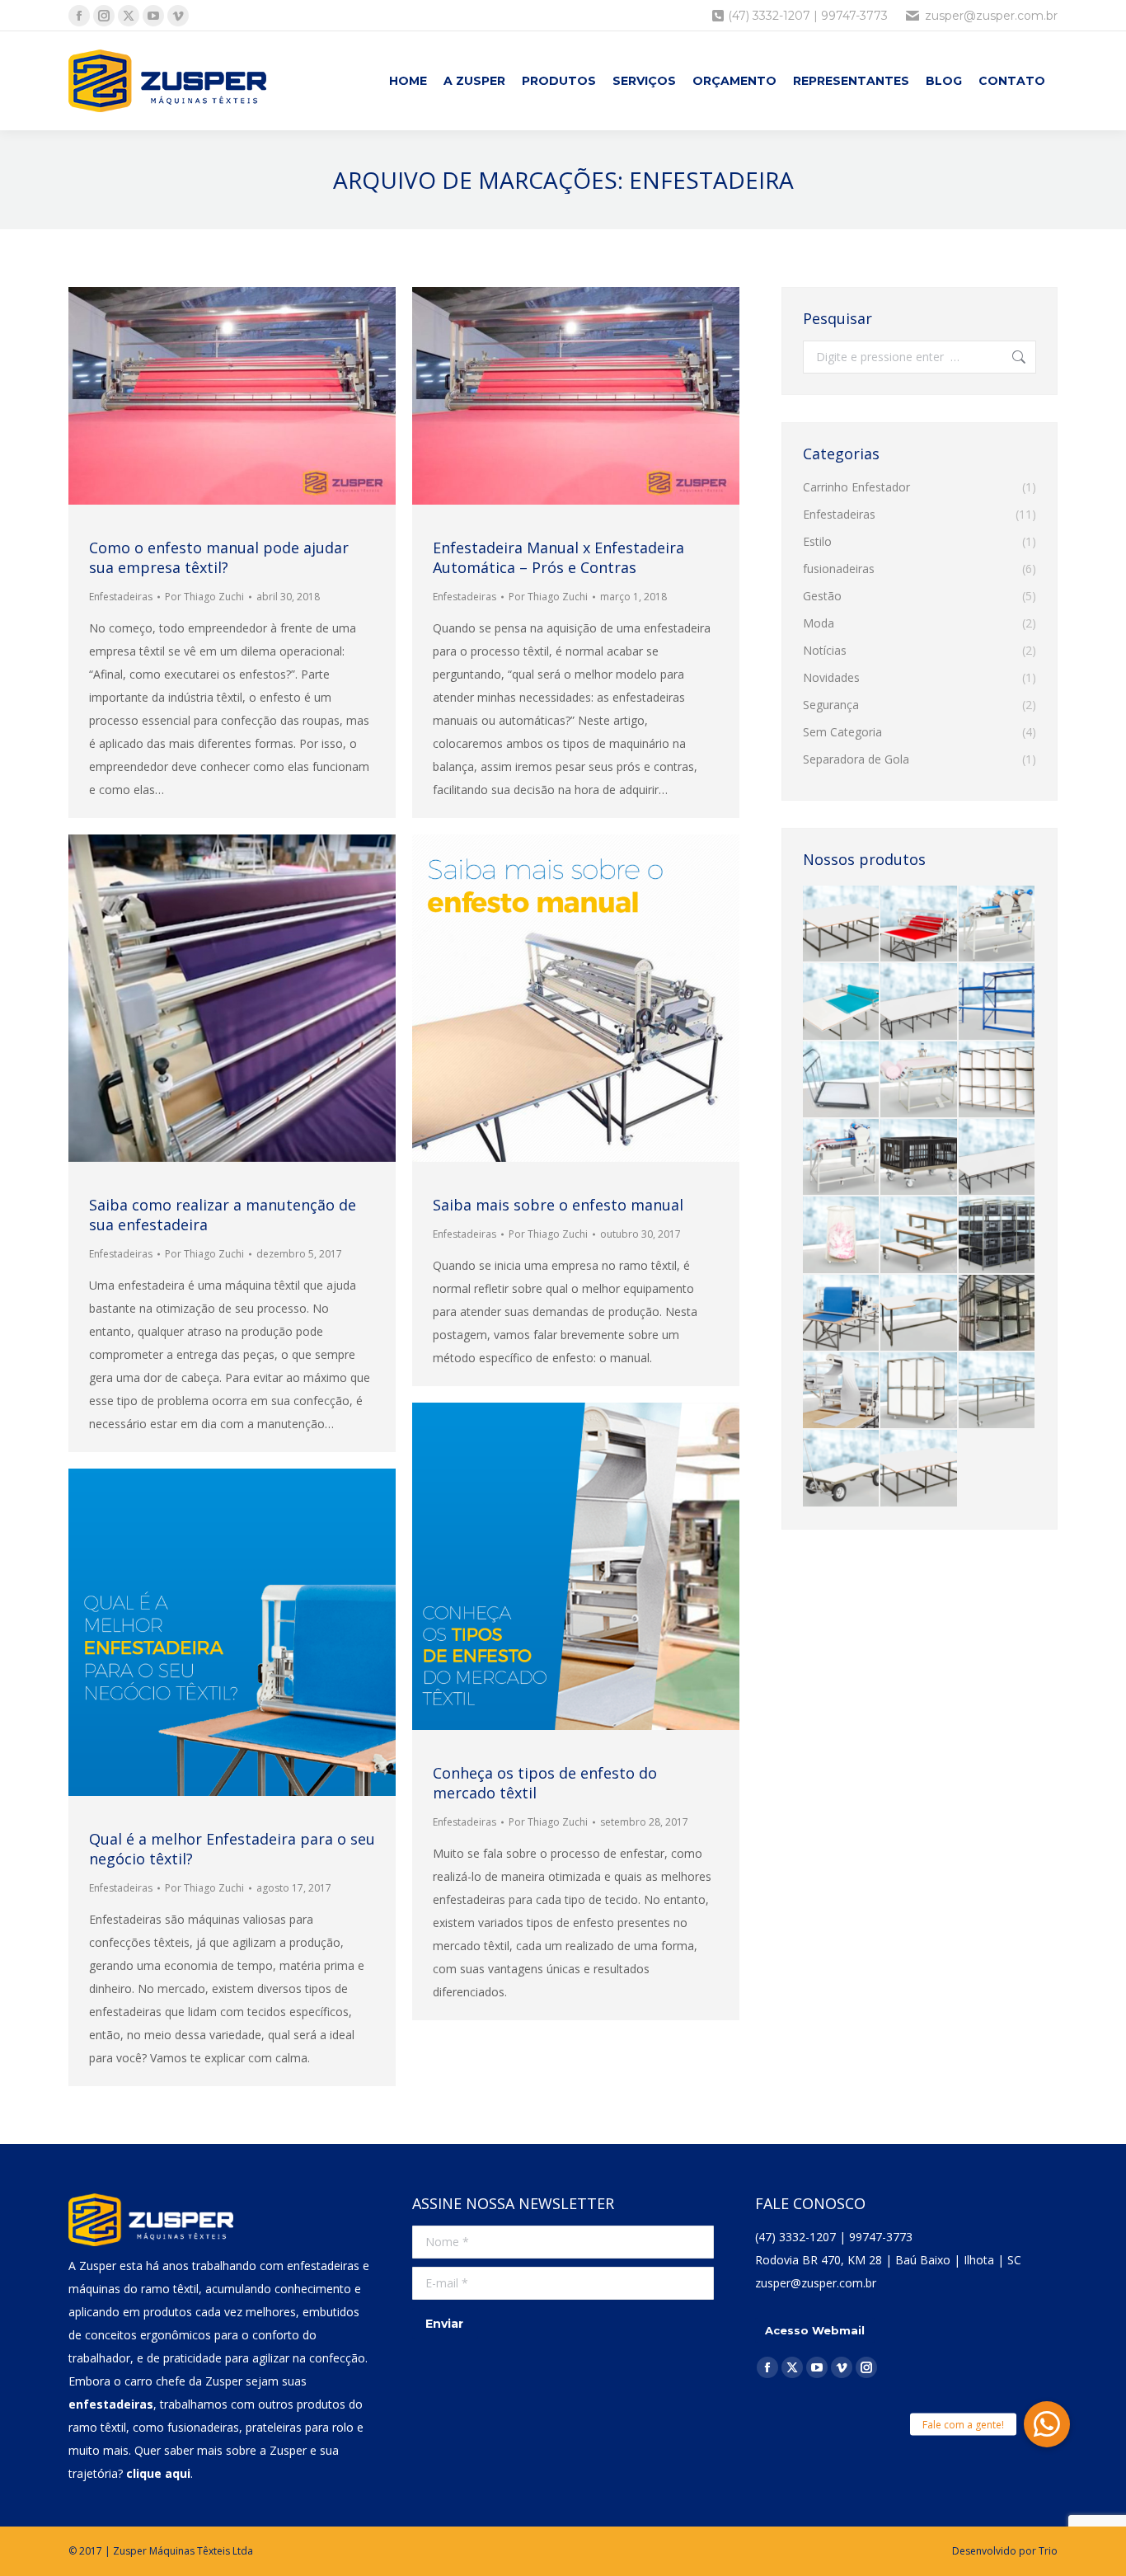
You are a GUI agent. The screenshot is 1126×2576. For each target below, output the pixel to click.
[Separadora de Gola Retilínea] (919, 1080)
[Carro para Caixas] (919, 1158)
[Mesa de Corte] (997, 1158)
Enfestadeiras (121, 597)
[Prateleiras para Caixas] (997, 1235)
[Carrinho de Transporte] (997, 1391)
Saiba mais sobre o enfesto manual (558, 1205)
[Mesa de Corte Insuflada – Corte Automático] (919, 1002)
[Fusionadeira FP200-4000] (997, 924)
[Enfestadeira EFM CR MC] (842, 1391)
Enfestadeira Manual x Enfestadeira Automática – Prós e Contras (558, 557)
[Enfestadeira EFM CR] (842, 1314)
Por (204, 597)
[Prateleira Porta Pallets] (997, 1002)
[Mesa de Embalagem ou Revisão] (842, 924)
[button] (1047, 2424)
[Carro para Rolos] (919, 1391)
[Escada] (919, 1235)
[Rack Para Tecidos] (997, 1314)
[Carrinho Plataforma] (842, 1080)
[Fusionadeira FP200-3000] (842, 1158)
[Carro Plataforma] (842, 1469)
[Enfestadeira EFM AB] (919, 924)
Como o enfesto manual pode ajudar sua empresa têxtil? (219, 557)
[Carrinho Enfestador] (842, 1002)
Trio (1048, 2551)
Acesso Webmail (815, 2330)
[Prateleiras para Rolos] (997, 1080)
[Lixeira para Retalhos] (842, 1235)
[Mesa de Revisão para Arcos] (919, 1314)
